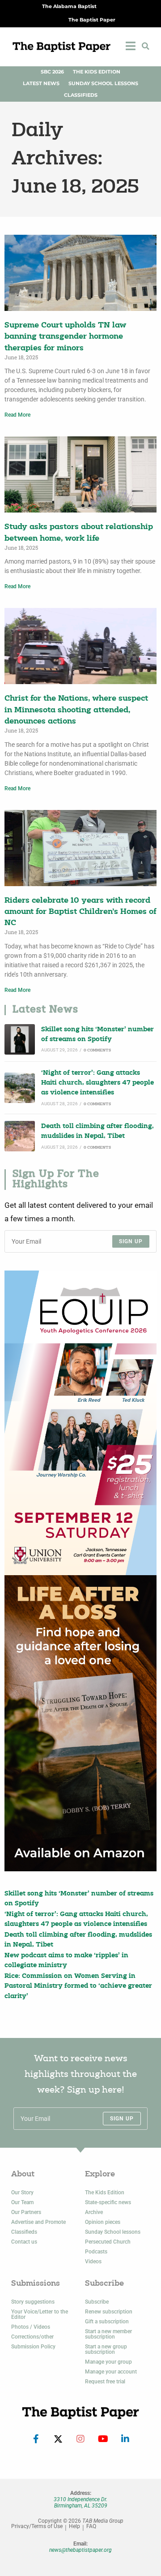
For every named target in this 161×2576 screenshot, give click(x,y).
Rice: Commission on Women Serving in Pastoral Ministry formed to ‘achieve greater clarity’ (78, 1986)
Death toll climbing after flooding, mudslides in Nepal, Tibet (97, 1131)
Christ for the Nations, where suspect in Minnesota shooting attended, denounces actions (76, 710)
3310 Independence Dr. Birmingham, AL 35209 (80, 2503)
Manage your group (108, 2362)
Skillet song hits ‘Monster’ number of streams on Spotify (97, 1035)
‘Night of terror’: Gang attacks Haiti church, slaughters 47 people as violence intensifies (97, 1083)
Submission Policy (33, 2347)
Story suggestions (33, 2302)
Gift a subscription (107, 2322)
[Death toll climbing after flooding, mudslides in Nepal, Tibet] (20, 1136)
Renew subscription (109, 2312)
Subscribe (97, 2302)
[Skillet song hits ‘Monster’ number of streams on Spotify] (20, 1039)
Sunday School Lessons (103, 84)
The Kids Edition (97, 72)
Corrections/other (32, 2337)
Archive (94, 2212)
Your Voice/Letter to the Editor (40, 2314)
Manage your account (111, 2372)
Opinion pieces (103, 2222)
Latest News (41, 84)
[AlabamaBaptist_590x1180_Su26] (80, 1423)
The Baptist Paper (92, 20)
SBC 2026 (52, 72)
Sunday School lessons (113, 2232)
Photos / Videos (31, 2327)
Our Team (22, 2202)
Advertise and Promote (38, 2222)
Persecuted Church (108, 2242)
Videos (93, 2262)
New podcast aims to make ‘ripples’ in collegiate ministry (66, 1961)
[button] (145, 46)
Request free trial (105, 2382)
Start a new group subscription (106, 2349)
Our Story (22, 2193)
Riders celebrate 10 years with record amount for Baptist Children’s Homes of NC (80, 912)
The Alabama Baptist (69, 6)
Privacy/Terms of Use (37, 2526)
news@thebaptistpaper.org (80, 2550)
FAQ (91, 2526)
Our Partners (26, 2212)
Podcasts (96, 2252)
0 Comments (97, 1050)
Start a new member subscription (108, 2334)
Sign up (131, 1241)
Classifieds (81, 95)
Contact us (24, 2242)
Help (74, 2526)
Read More (17, 415)
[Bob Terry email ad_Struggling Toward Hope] (80, 1723)
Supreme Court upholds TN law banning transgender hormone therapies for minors (65, 337)
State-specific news (108, 2202)
